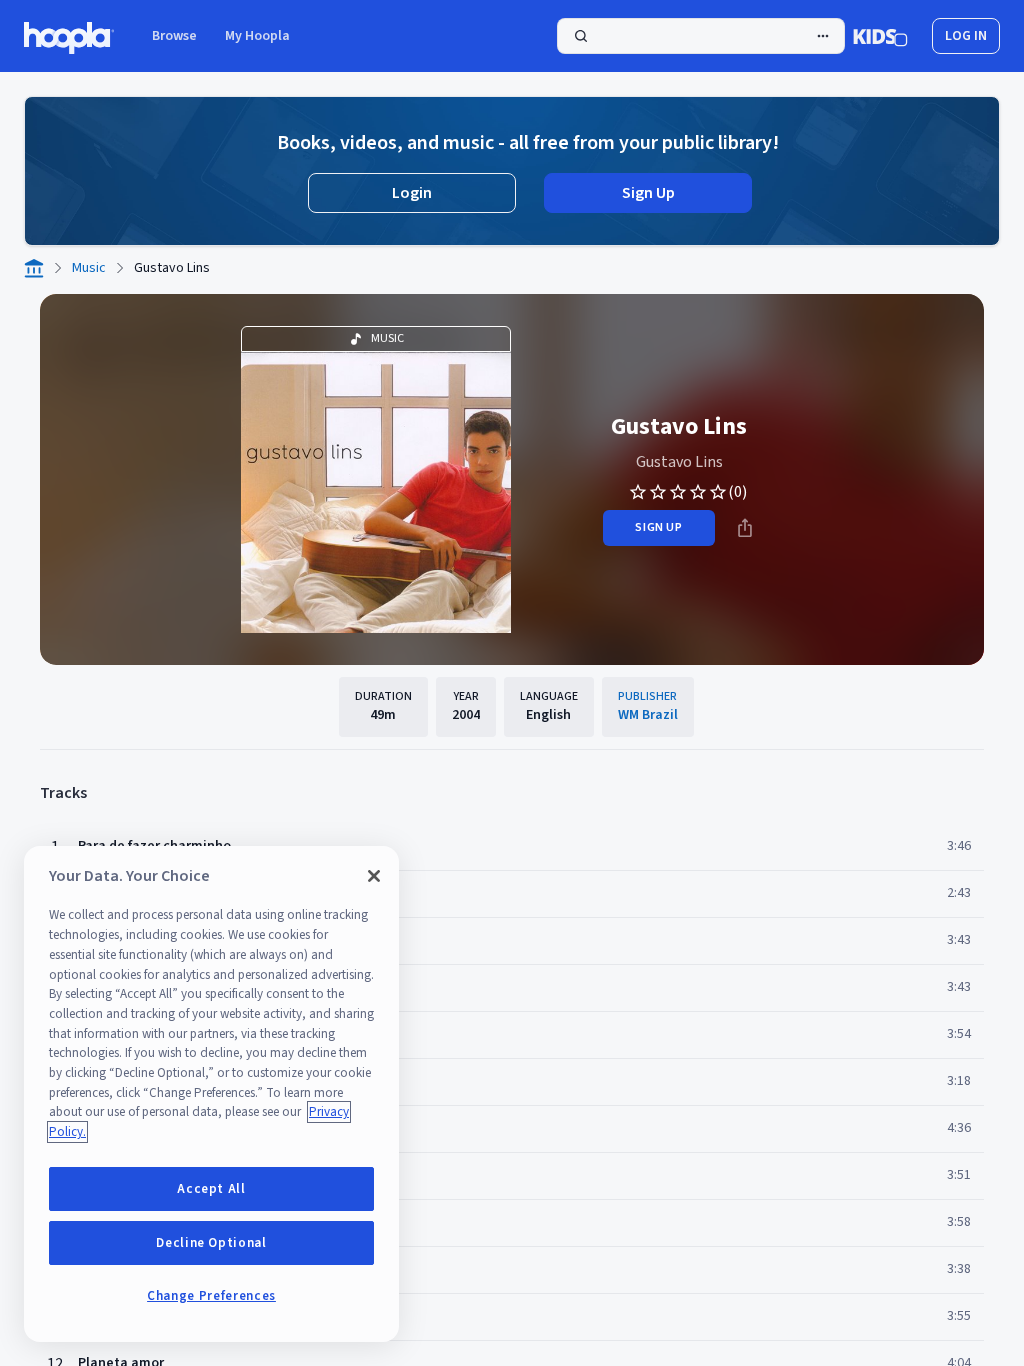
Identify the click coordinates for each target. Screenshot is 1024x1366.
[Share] (745, 528)
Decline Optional (211, 1243)
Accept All (211, 1189)
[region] (211, 1094)
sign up (658, 527)
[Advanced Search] (823, 36)
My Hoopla (257, 36)
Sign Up (648, 193)
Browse (174, 36)
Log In (966, 36)
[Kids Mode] (880, 36)
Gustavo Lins (679, 462)
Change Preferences (211, 1296)
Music (89, 268)
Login (412, 193)
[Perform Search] (701, 36)
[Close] (374, 876)
